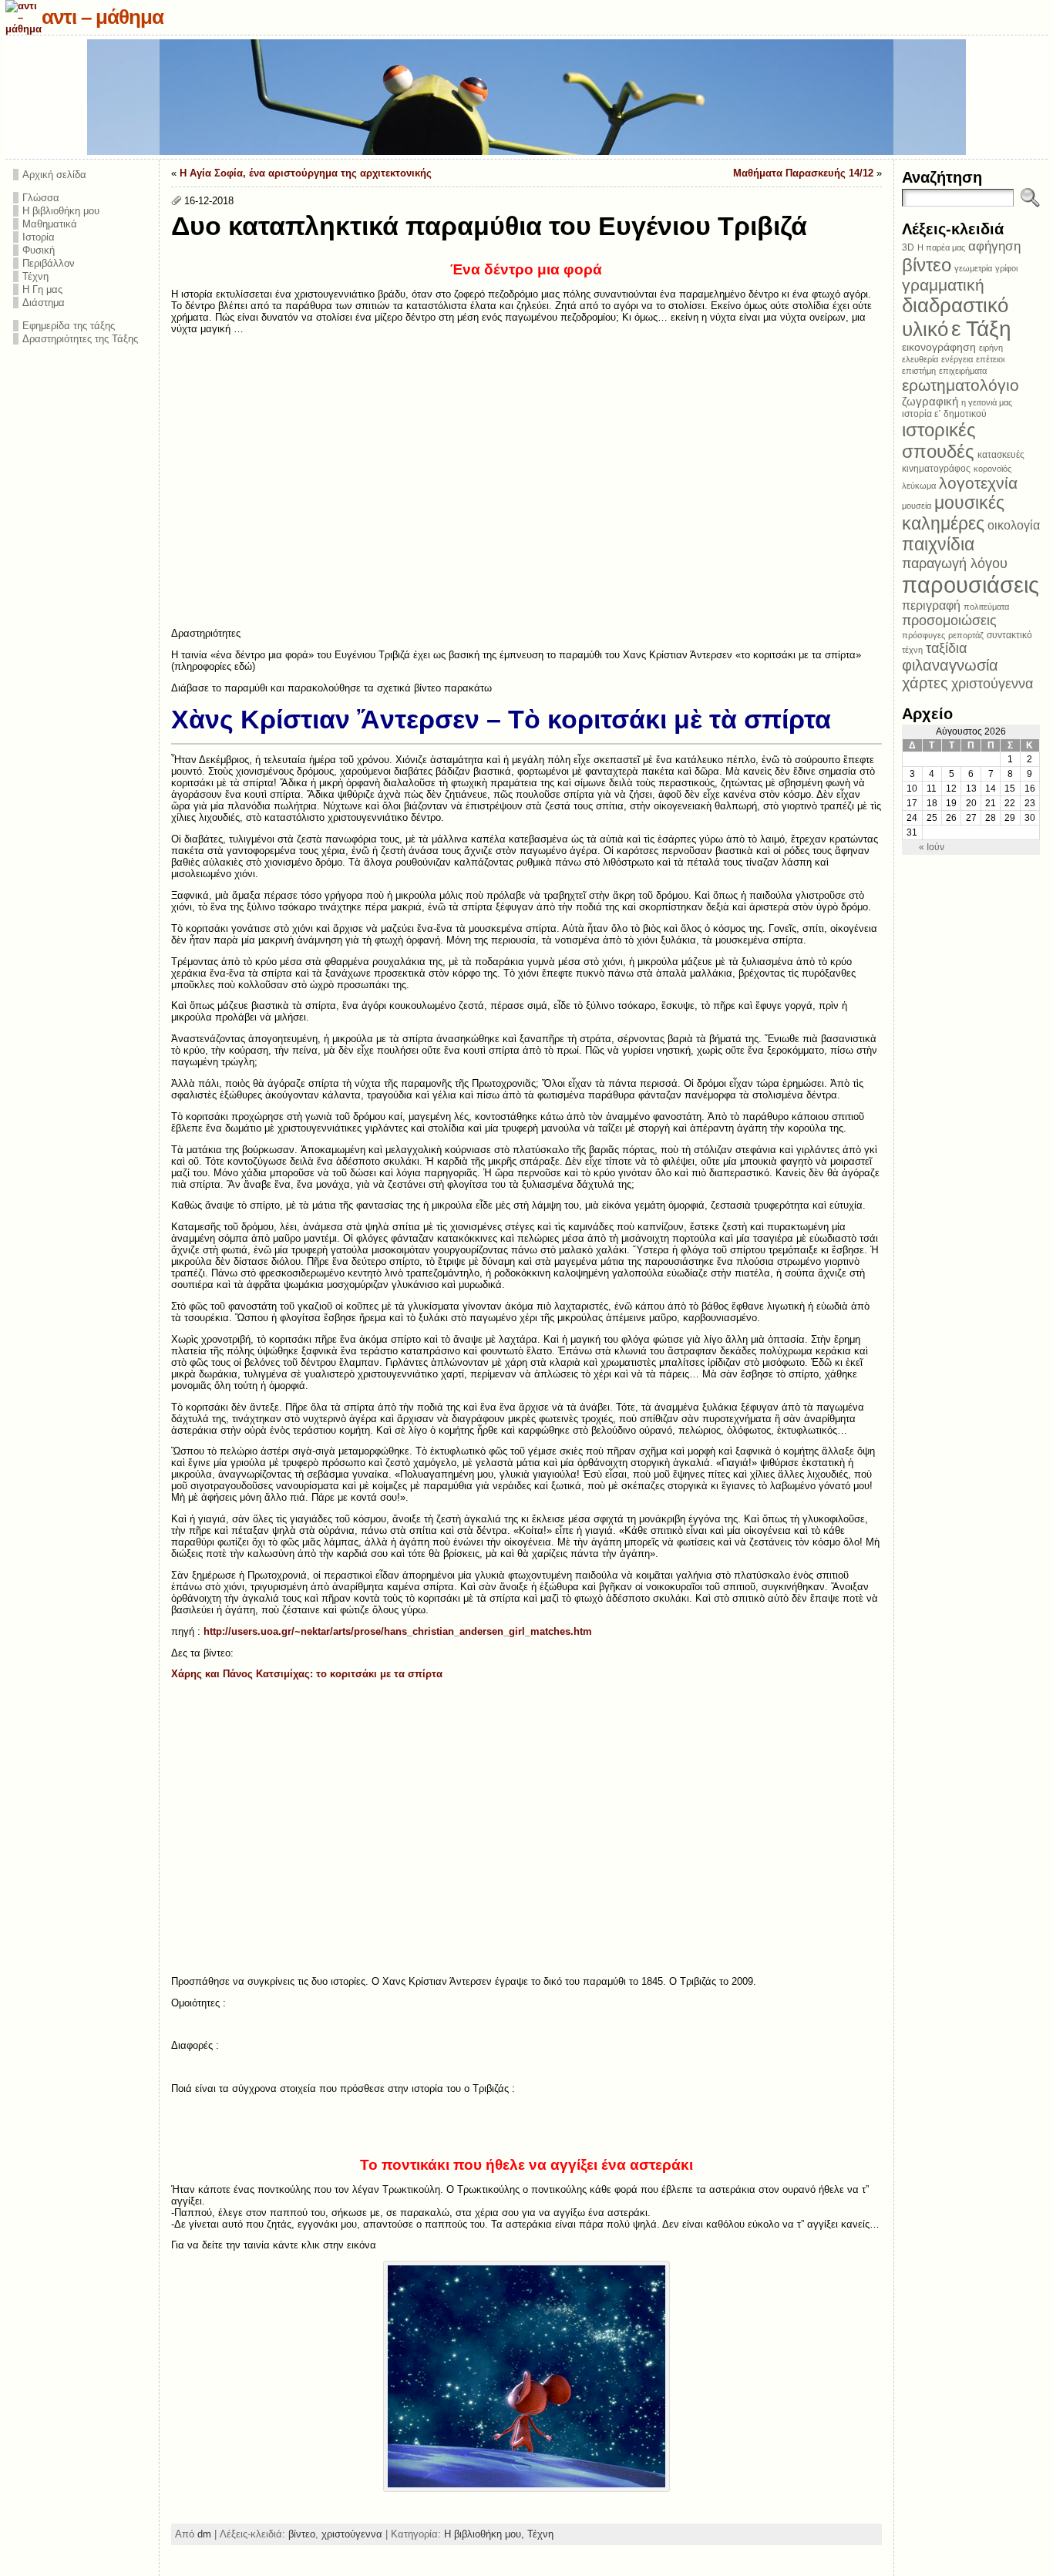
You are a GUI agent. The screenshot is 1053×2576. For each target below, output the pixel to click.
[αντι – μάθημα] (526, 97)
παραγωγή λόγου (955, 563)
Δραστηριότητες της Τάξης (80, 339)
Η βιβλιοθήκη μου (61, 211)
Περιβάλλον (49, 263)
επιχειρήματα (963, 371)
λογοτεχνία (978, 483)
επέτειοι (990, 359)
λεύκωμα (919, 486)
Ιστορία (39, 237)
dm (204, 2534)
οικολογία (1014, 525)
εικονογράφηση (939, 347)
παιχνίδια (938, 544)
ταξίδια (946, 648)
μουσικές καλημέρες (953, 513)
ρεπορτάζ (966, 635)
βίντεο (302, 2534)
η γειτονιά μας (987, 402)
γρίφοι (1006, 268)
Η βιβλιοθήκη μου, (486, 2534)
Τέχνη (35, 276)
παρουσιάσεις (971, 585)
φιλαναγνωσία (950, 665)
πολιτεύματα (986, 607)
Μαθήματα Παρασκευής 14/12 (803, 173)
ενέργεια (957, 359)
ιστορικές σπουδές (939, 441)
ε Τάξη (981, 329)
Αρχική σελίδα (54, 175)
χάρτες (925, 683)
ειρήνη (991, 348)
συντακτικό (1009, 635)
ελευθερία (920, 359)
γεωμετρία (973, 268)
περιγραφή (931, 605)
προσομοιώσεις (949, 620)
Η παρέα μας (941, 247)
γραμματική (943, 285)
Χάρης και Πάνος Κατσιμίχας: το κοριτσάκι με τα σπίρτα (307, 1674)
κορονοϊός (992, 469)
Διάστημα (44, 303)
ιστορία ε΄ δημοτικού (944, 414)
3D (908, 247)
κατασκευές (1001, 455)
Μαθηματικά (50, 224)
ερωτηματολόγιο (960, 385)
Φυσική (39, 250)
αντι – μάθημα (103, 17)
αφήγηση (994, 246)
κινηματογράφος (936, 469)
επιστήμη (919, 371)
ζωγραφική (930, 401)
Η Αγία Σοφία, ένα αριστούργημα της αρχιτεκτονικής (306, 173)
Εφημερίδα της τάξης (69, 326)
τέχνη (912, 650)
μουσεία (917, 506)
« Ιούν (932, 847)
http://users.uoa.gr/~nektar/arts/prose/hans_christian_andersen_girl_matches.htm (398, 1631)
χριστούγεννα (352, 2534)
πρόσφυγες (923, 635)
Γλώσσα (41, 198)
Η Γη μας (42, 289)
